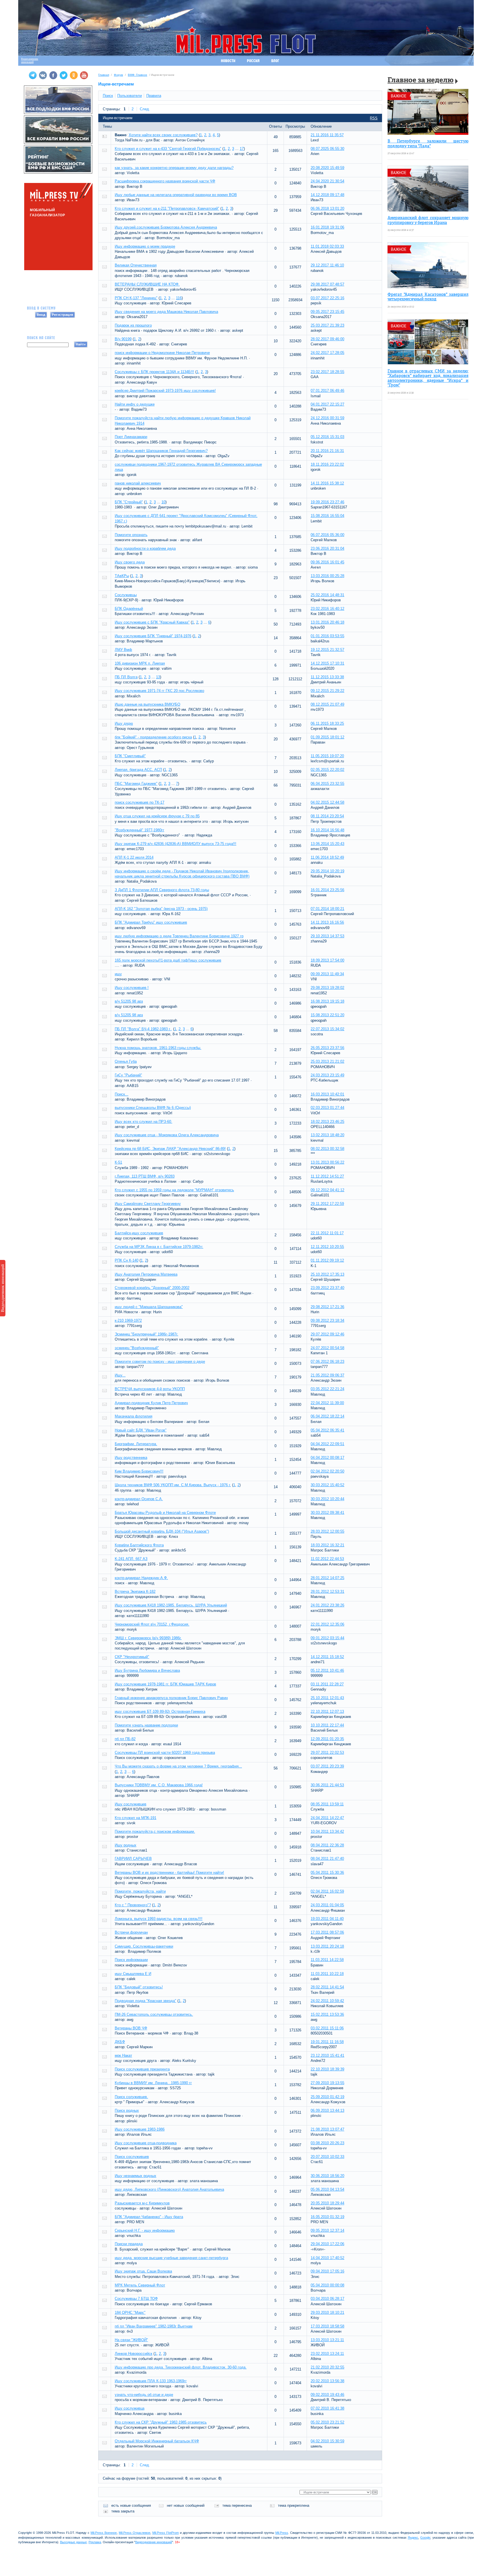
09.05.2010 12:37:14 (327, 2230)
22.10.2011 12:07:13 (327, 1711)
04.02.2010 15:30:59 (327, 2441)
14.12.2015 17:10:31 (327, 663)
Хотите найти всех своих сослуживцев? (163, 135)
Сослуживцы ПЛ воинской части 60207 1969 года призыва (165, 1753)
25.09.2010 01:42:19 (327, 2097)
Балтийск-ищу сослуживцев (139, 1233)
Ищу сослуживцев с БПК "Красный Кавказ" (152, 622)
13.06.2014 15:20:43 (327, 844)
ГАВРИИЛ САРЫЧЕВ (133, 1859)
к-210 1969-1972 (128, 1320)
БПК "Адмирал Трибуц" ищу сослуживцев (151, 922)
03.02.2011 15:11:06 (327, 2028)
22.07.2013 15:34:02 (327, 1029)
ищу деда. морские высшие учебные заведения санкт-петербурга (171, 2258)
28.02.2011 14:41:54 (327, 1987)
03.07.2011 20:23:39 (327, 1766)
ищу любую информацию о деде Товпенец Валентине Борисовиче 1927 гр (179, 936)
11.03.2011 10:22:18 (327, 1974)
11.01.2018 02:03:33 (327, 246)
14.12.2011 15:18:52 (327, 1657)
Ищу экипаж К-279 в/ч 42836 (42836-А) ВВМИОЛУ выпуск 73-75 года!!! (176, 844)
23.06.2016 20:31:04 (327, 548)
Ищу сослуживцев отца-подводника (146, 2143)
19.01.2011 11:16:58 (327, 2042)
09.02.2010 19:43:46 (327, 2395)
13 (158, 677)
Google (425, 2538)
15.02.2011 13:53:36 (327, 2014)
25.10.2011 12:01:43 (327, 1698)
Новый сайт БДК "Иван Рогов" (141, 1430)
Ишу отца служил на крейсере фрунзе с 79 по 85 (157, 816)
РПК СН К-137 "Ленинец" (136, 298)
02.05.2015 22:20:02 (327, 770)
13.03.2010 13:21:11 (327, 2340)
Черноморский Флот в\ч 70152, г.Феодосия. (152, 1624)
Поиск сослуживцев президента (142, 2069)
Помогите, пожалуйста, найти (140, 1891)
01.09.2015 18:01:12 (327, 737)
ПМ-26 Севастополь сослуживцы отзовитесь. (154, 2014)
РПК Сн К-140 (127, 1260)
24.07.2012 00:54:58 (327, 1348)
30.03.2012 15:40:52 (327, 1485)
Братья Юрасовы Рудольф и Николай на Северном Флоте (165, 1513)
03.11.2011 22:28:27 (327, 1684)
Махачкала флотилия (134, 1416)
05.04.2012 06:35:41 (327, 1430)
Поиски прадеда (129, 2244)
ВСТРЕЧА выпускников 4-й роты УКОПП (150, 1389)
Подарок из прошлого (133, 325)
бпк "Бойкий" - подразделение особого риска (153, 737)
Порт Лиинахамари (131, 437)
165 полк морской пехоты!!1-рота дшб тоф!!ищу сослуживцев (168, 960)
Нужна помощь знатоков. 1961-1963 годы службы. (158, 1048)
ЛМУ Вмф (123, 650)
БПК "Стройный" (129, 502)
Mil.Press (282, 2533)
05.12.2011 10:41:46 (327, 1670)
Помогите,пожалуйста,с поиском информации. (155, 1831)
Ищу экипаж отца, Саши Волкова (143, 2271)
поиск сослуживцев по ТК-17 (140, 802)
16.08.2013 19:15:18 (327, 1001)
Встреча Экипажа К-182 (135, 1592)
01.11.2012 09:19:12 (327, 1260)
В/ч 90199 (123, 339)
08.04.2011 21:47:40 (327, 1859)
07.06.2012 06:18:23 (327, 1362)
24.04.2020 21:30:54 (327, 181)
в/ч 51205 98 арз (129, 1001)
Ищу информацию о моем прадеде (145, 246)
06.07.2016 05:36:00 (327, 535)
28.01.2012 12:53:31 (327, 1592)
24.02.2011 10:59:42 (327, 2001)
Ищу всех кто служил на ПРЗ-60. (143, 1122)
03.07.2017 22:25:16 (327, 298)
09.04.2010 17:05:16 (327, 2271)
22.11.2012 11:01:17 (327, 1233)
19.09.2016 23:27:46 (327, 502)
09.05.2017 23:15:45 (327, 312)
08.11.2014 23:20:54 (327, 816)
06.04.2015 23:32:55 (327, 784)
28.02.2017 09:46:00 (327, 339)
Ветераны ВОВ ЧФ (131, 2028)
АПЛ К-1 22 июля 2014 (134, 857)
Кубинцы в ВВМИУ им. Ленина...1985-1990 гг (153, 2083)
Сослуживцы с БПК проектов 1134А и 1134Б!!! (154, 372)
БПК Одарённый (129, 609)
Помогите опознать (131, 535)
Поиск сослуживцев (132, 2157)
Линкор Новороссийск (134, 2354)
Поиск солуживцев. (131, 2097)
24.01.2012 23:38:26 (327, 1605)
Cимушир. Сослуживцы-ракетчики (144, 1946)
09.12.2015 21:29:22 (327, 691)
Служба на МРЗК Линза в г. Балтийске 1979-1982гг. (159, 1247)
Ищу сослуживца (130, 2408)
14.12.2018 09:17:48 (327, 195)
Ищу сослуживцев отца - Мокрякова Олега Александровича (167, 1135)
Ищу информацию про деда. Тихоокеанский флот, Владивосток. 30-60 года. (181, 2367)
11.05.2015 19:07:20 (327, 756)
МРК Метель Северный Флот (140, 2285)
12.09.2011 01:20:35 (327, 1739)
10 (163, 502)
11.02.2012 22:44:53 (327, 1559)
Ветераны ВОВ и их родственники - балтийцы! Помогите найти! (169, 1873)
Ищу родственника (131, 1458)
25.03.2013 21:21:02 (327, 1061)
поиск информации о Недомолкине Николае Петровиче (162, 353)
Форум (118, 75)
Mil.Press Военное (104, 2533)
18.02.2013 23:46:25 (327, 1122)
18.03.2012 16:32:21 (327, 1545)
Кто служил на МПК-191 (136, 1818)
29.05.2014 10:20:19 (327, 871)
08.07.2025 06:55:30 (327, 149)
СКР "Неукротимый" (132, 1657)
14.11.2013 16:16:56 (327, 922)
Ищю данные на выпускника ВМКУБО (147, 704)
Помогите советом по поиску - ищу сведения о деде (160, 1362)
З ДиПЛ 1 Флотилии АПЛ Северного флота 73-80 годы (162, 890)
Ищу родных (126, 1845)
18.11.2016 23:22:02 (327, 464)
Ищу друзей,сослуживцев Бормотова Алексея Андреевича (166, 227)
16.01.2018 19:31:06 (327, 227)
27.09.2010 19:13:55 (327, 2083)
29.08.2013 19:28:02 (327, 988)
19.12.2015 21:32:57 (327, 650)
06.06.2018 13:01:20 (327, 208)
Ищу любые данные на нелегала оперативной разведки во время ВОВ (176, 195)
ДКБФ (120, 2042)
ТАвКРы (122, 576)
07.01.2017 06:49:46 (327, 391)
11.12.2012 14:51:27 (327, 1176)
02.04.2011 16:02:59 (327, 1891)
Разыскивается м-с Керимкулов (142, 2203)
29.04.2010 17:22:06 (327, 2244)
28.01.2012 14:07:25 (327, 1578)
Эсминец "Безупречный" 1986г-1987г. (146, 1334)
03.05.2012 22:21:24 (327, 1389)
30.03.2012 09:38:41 (327, 1513)
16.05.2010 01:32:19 (327, 2217)
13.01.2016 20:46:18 (327, 622)
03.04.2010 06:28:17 (327, 2299)
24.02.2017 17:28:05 (327, 353)
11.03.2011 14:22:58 (327, 1960)
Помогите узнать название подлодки (146, 1725)
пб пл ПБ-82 (125, 1739)
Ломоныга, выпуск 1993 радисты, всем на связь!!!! (159, 1919)
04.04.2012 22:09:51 (327, 1444)
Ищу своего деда (130, 562)
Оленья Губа (126, 1061)
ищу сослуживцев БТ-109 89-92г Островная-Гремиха (160, 1711)
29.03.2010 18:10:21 (327, 2313)
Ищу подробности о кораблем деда (145, 548)
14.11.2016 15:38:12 (327, 483)
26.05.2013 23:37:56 (327, 1048)
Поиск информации (131, 1960)
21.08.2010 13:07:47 (327, 2129)
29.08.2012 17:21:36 (327, 1307)
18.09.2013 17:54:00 (327, 960)
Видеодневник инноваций (3, 1288)
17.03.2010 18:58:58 (327, 2326)
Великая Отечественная (136, 265)
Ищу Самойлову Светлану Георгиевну (148, 1204)
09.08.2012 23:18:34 (327, 1320)
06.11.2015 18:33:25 (327, 723)
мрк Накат (123, 2055)
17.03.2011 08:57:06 (327, 1932)
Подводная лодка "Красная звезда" (145, 2001)
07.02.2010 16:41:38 (327, 2408)
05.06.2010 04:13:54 (327, 2189)
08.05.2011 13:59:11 (327, 1804)
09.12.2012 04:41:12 (327, 1190)
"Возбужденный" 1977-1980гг (140, 830)
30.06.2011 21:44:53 (327, 1785)
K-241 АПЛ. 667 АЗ (131, 1559)
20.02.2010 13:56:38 (327, 2381)
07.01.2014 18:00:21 (327, 909)
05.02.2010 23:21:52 (327, 2422)
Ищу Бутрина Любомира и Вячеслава (147, 1670)
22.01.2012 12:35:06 (327, 1624)
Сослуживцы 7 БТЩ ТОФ (136, 2299)
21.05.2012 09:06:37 (327, 1375)
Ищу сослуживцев (131, 1804)
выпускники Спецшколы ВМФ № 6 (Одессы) (153, 1108)
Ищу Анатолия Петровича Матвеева (146, 1274)
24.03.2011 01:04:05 (327, 1905)
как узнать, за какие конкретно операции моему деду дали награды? (174, 168)
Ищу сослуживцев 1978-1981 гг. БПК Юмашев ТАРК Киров (165, 1684)
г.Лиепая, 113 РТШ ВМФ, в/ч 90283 (145, 1176)
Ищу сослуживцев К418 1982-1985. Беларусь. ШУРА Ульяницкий (171, 1605)
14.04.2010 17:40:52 (327, 2258)
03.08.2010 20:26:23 (327, 2143)
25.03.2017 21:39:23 (327, 325)
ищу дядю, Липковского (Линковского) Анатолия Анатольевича (169, 2189)
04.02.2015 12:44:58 (327, 802)
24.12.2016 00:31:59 (327, 418)
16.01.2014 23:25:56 (327, 890)
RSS (374, 118)
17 (242, 149)
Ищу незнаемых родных (136, 2176)
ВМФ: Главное (138, 75)
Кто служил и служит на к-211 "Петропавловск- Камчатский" (167, 208)
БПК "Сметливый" (130, 756)
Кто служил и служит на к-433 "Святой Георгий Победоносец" (168, 149)
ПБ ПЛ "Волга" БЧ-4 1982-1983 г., (143, 1029)
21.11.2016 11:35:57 (327, 135)
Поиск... (122, 1094)
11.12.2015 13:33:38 (327, 677)
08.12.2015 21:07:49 (327, 704)
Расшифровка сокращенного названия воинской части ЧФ (165, 181)
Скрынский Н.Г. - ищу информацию (145, 2230)
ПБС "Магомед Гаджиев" (136, 784)
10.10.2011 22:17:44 (327, 1725)
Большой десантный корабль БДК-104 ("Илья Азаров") (162, 1531)
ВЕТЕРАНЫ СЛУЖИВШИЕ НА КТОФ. (147, 284)
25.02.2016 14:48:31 (327, 595)
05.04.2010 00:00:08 (327, 2285)
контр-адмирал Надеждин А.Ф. (141, 1578)
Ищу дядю (124, 723)
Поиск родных (127, 2110)
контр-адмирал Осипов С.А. (139, 1499)
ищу (118, 974)
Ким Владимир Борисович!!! (139, 1471)
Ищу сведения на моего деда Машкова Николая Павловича (166, 312)
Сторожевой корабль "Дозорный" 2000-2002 (152, 1288)
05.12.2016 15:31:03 (327, 437)
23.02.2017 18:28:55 (327, 372)
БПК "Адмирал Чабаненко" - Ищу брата (149, 2217)
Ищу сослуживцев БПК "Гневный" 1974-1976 (153, 636)
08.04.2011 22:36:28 (327, 1845)
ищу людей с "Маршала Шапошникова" (149, 1307)
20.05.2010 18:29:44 (327, 2203)
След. (145, 109)
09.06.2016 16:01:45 (327, 562)
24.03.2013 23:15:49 (327, 1075)
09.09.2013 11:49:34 (327, 974)
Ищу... (120, 1375)
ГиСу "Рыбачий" (128, 1075)
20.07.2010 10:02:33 (327, 2157)
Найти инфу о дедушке (135, 404)
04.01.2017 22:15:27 (327, 404)
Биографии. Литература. (136, 1444)
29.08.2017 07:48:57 (327, 284)
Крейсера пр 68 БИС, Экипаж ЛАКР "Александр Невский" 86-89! (170, 1149)
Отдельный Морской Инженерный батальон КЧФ (157, 2441)
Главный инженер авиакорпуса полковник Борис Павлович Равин (171, 1698)
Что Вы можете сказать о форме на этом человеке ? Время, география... (178, 1766)
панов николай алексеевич (138, 483)
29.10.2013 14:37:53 (327, 936)
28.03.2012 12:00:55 (327, 1531)
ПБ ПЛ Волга (126, 677)
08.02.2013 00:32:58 (327, 1149)
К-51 (118, 1162)
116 (179, 298)
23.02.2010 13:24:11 (327, 2354)
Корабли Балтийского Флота (139, 1545)
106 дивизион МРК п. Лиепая (140, 663)
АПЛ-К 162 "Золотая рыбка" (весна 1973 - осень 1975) (161, 909)
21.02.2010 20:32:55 (327, 2367)
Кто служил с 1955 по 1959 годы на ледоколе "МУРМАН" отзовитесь (174, 1190)
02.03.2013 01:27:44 (327, 1108)
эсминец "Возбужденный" (137, 1348)
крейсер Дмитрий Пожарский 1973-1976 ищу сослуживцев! (165, 391)
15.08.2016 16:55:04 (327, 516)
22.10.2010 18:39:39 (327, 2069)
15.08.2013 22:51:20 (327, 1015)
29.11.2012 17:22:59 (327, 1204)
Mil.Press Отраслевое (135, 2533)
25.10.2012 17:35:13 (327, 1274)
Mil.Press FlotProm (166, 2533)
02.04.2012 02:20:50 (327, 1471)
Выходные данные (73, 2542)
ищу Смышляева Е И (133, 1974)
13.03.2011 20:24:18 (327, 1946)
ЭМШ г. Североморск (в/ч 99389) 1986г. (148, 1638)
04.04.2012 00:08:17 (327, 1458)
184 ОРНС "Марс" (130, 2313)
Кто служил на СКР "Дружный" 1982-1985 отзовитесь (161, 2422)
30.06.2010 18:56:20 (327, 2176)
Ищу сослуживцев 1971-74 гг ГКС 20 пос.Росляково (159, 691)
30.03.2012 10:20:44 (327, 1499)
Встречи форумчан (131, 1932)
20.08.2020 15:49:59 (327, 168)
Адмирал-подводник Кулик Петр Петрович (151, 1403)
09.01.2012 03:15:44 (327, 1638)
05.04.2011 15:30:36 (327, 1873)
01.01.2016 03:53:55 (327, 636)
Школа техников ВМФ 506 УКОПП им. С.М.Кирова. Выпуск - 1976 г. (173, 1485)
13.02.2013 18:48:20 (327, 1135)
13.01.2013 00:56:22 (327, 1162)
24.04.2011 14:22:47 (327, 1818)
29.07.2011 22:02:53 (327, 1753)
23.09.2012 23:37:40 (327, 1288)
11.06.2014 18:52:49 (327, 857)
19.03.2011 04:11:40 (327, 1919)
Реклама (95, 2542)
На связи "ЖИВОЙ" (131, 2340)
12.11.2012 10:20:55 (327, 1247)
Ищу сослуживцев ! (132, 988)
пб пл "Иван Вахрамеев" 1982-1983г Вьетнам (154, 2326)
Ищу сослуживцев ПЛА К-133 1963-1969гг (151, 2381)
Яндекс (413, 2538)
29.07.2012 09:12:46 (327, 1334)
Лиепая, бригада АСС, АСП (138, 770)
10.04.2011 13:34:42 (327, 1831)
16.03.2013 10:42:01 (327, 1094)
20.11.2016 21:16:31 (327, 451)
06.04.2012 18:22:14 (327, 1416)
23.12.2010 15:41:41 (327, 2055)
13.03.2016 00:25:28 (327, 576)
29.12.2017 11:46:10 (327, 265)
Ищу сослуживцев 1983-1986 (140, 2129)
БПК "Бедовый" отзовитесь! (139, 1987)
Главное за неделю (421, 81)
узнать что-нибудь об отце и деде (144, 2395)
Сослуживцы (126, 595)
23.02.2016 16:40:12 (327, 609)
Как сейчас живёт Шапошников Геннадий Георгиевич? (161, 451)
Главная (104, 75)
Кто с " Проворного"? (133, 1905)
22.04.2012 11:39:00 (327, 1403)
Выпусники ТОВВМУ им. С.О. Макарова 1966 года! (159, 1785)
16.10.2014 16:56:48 (327, 830)
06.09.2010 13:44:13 (327, 2110)
